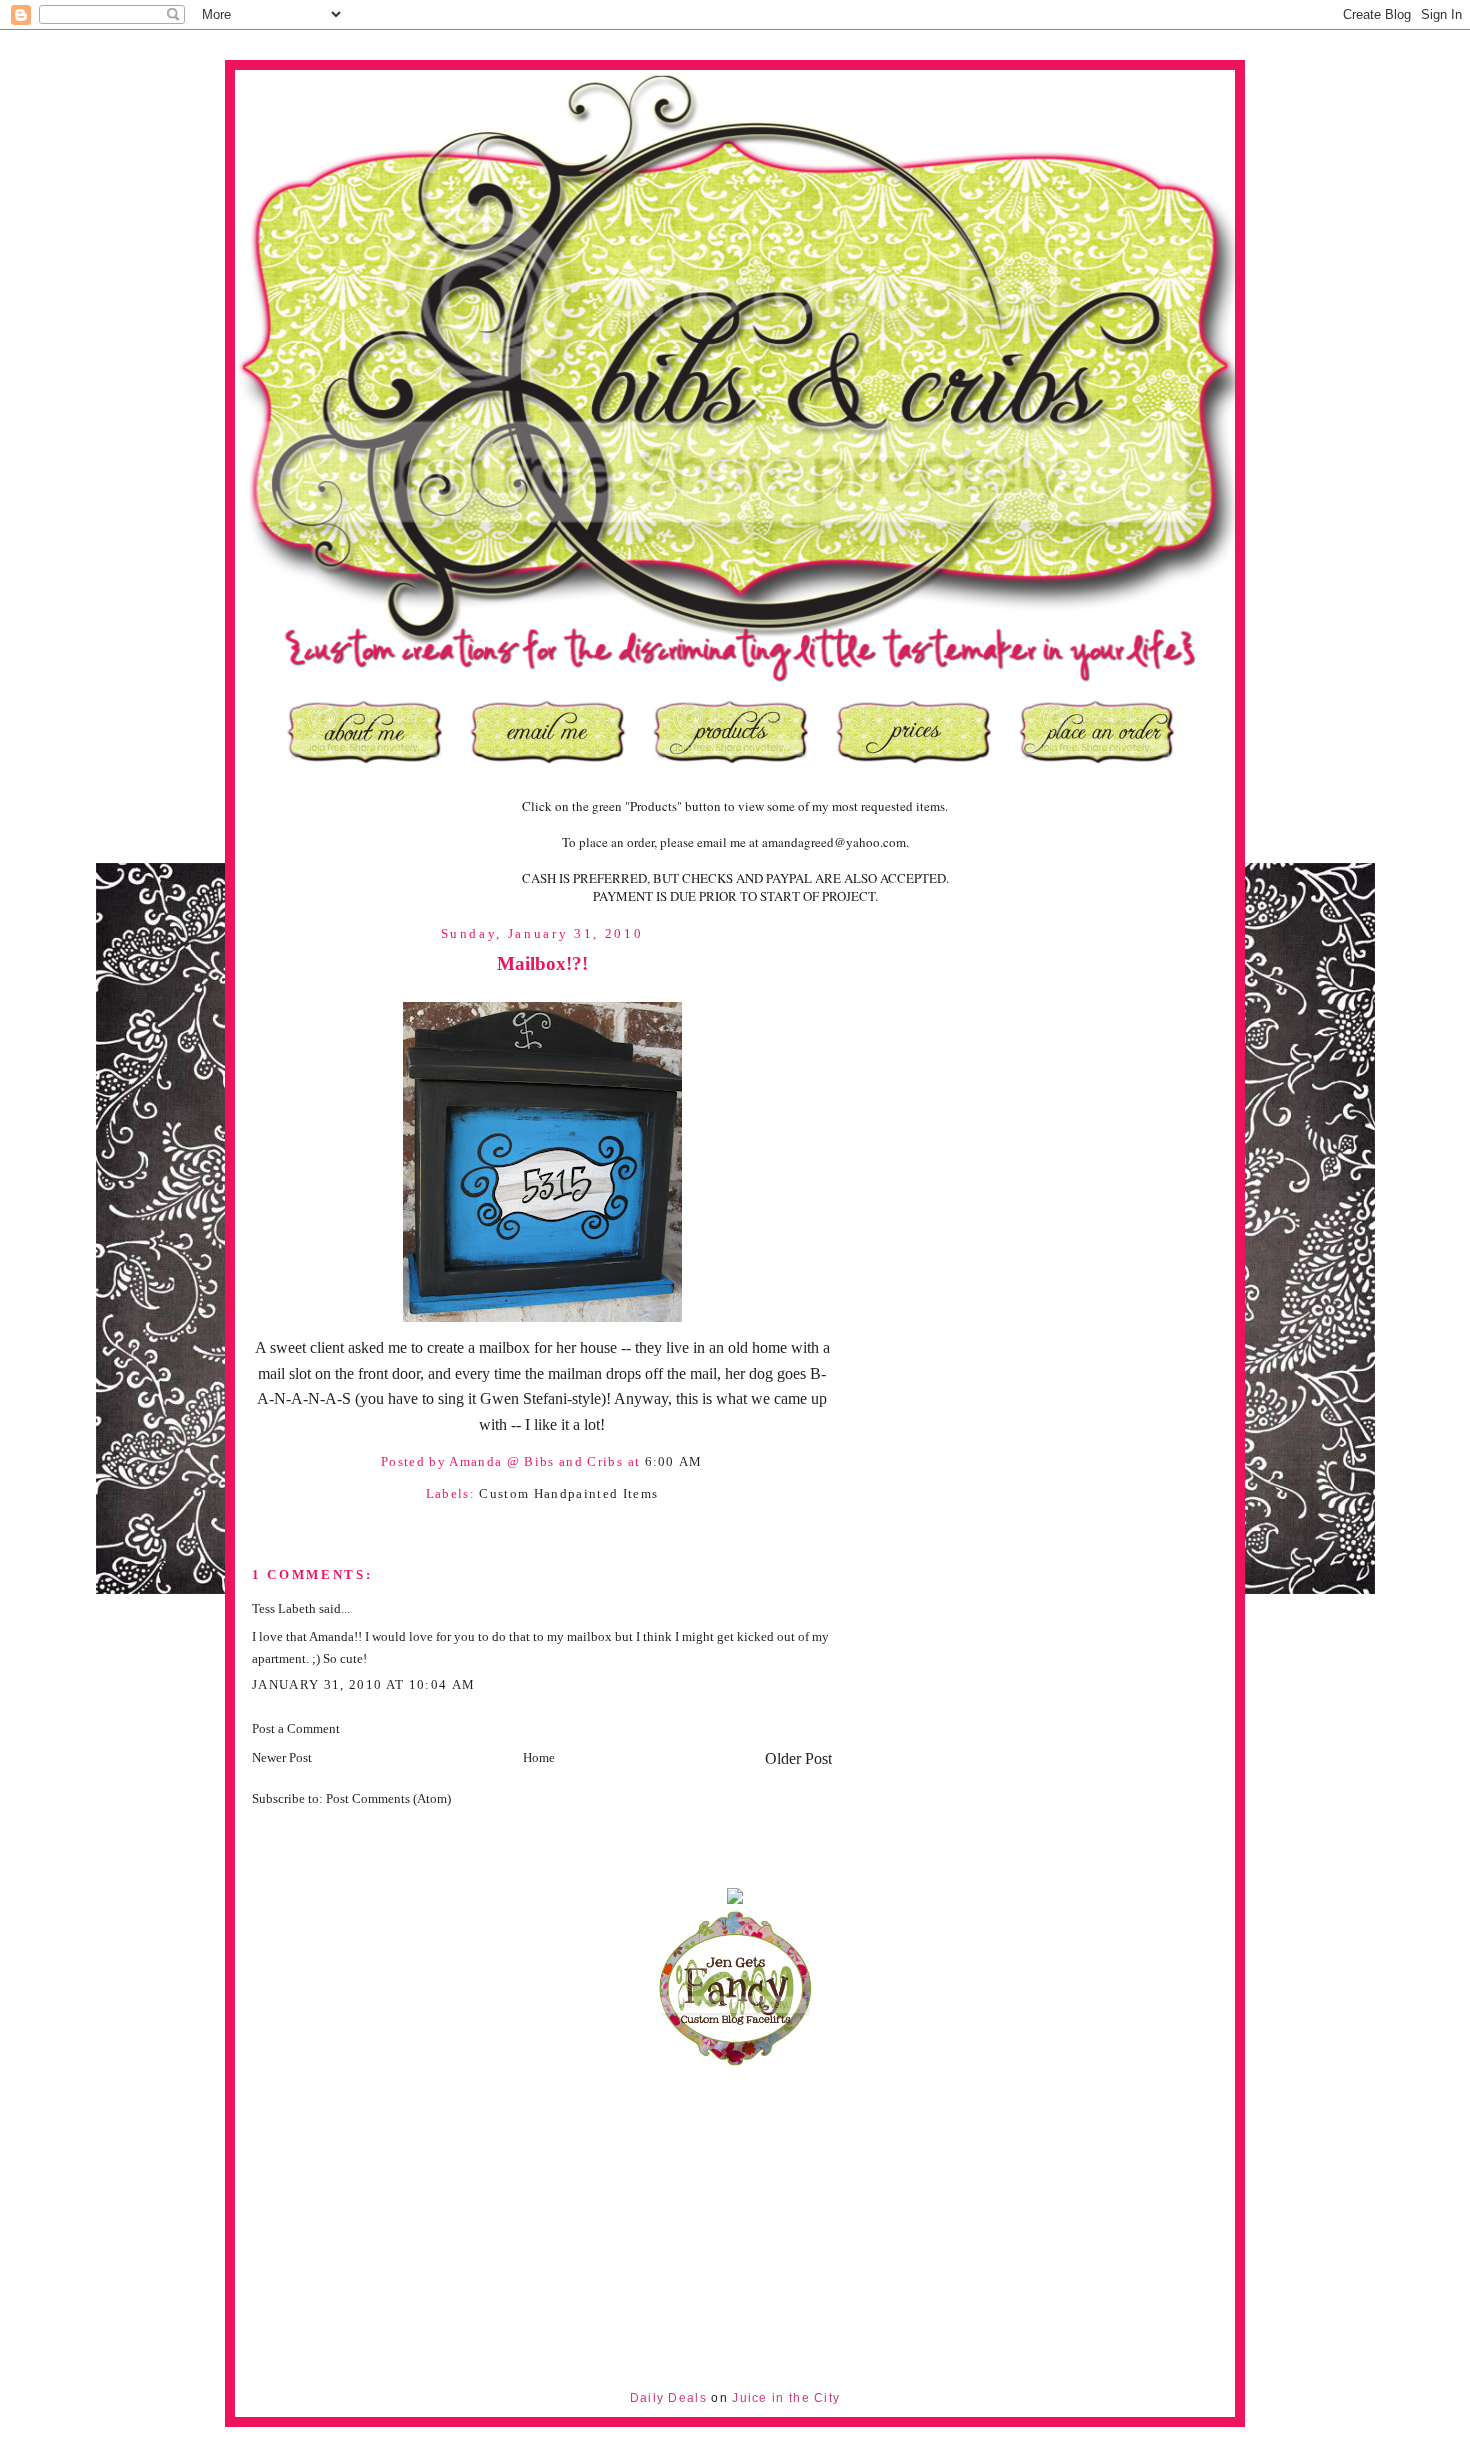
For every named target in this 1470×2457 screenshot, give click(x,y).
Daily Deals (668, 2398)
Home (539, 1757)
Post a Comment (296, 1728)
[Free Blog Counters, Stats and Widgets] (735, 1899)
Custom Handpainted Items (568, 1493)
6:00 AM (674, 1461)
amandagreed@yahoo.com (834, 842)
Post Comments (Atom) (388, 1798)
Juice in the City (786, 2398)
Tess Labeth (284, 1608)
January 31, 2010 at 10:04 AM (363, 1684)
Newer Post (282, 1757)
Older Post (798, 1758)
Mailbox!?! (542, 963)
